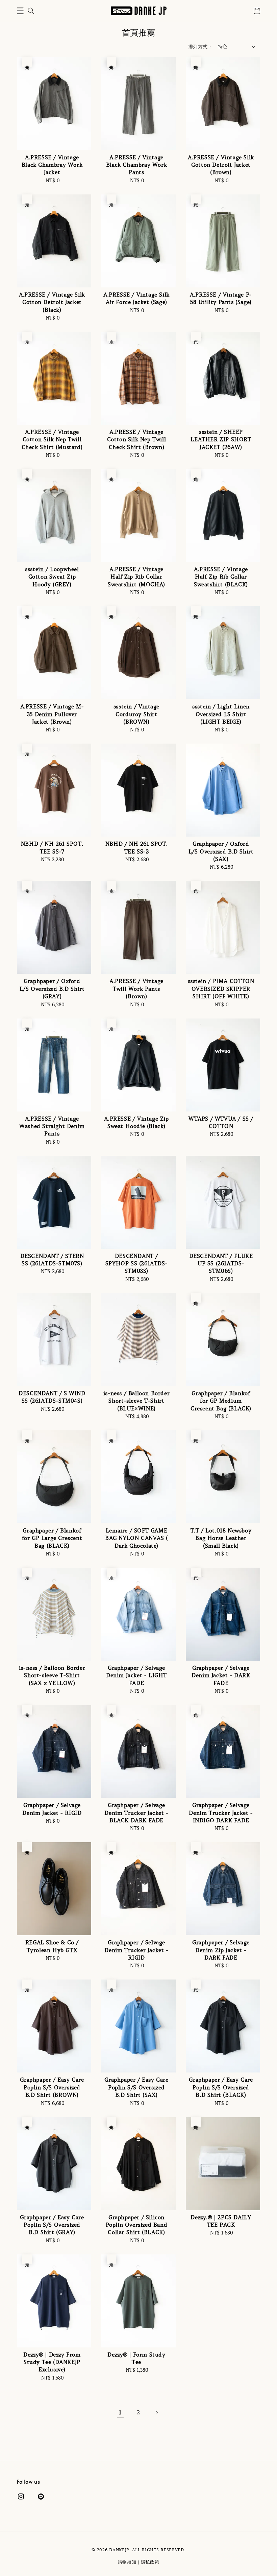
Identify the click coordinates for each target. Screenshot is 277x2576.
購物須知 (127, 2562)
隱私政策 (150, 2562)
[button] (20, 11)
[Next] (157, 2413)
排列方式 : (199, 47)
